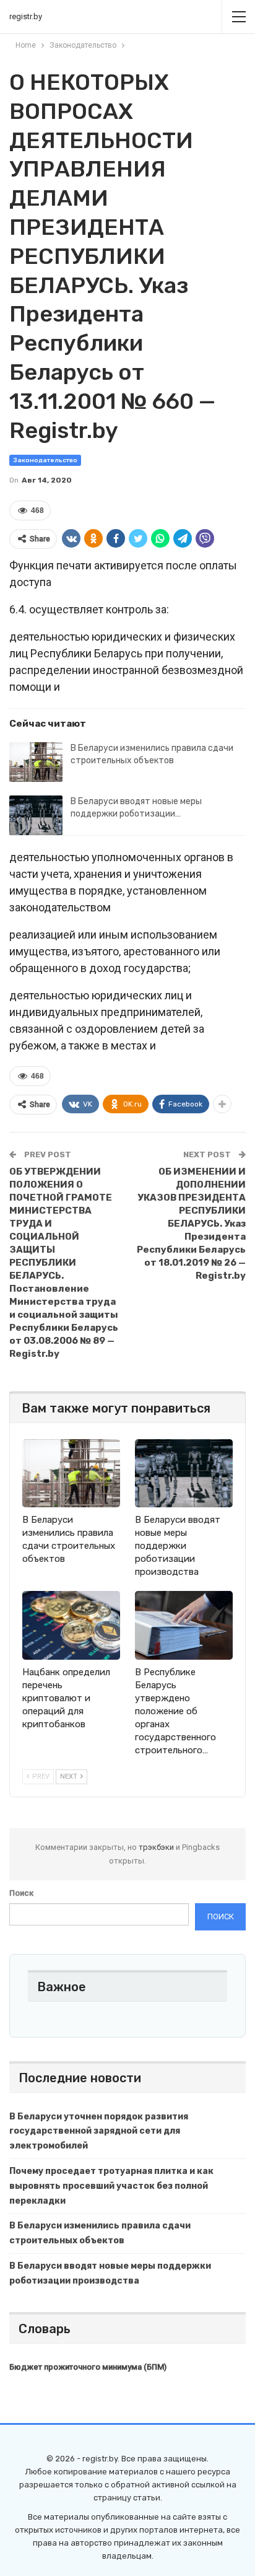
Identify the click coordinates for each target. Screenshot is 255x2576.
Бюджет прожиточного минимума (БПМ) (88, 2367)
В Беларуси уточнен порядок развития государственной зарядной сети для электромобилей (99, 2131)
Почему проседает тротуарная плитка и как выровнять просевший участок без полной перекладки (111, 2186)
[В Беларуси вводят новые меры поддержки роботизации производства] (36, 815)
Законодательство (45, 460)
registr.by (26, 16)
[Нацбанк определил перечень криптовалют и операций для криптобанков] (71, 1625)
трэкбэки (157, 1847)
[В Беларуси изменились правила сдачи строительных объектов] (36, 762)
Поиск (21, 1893)
